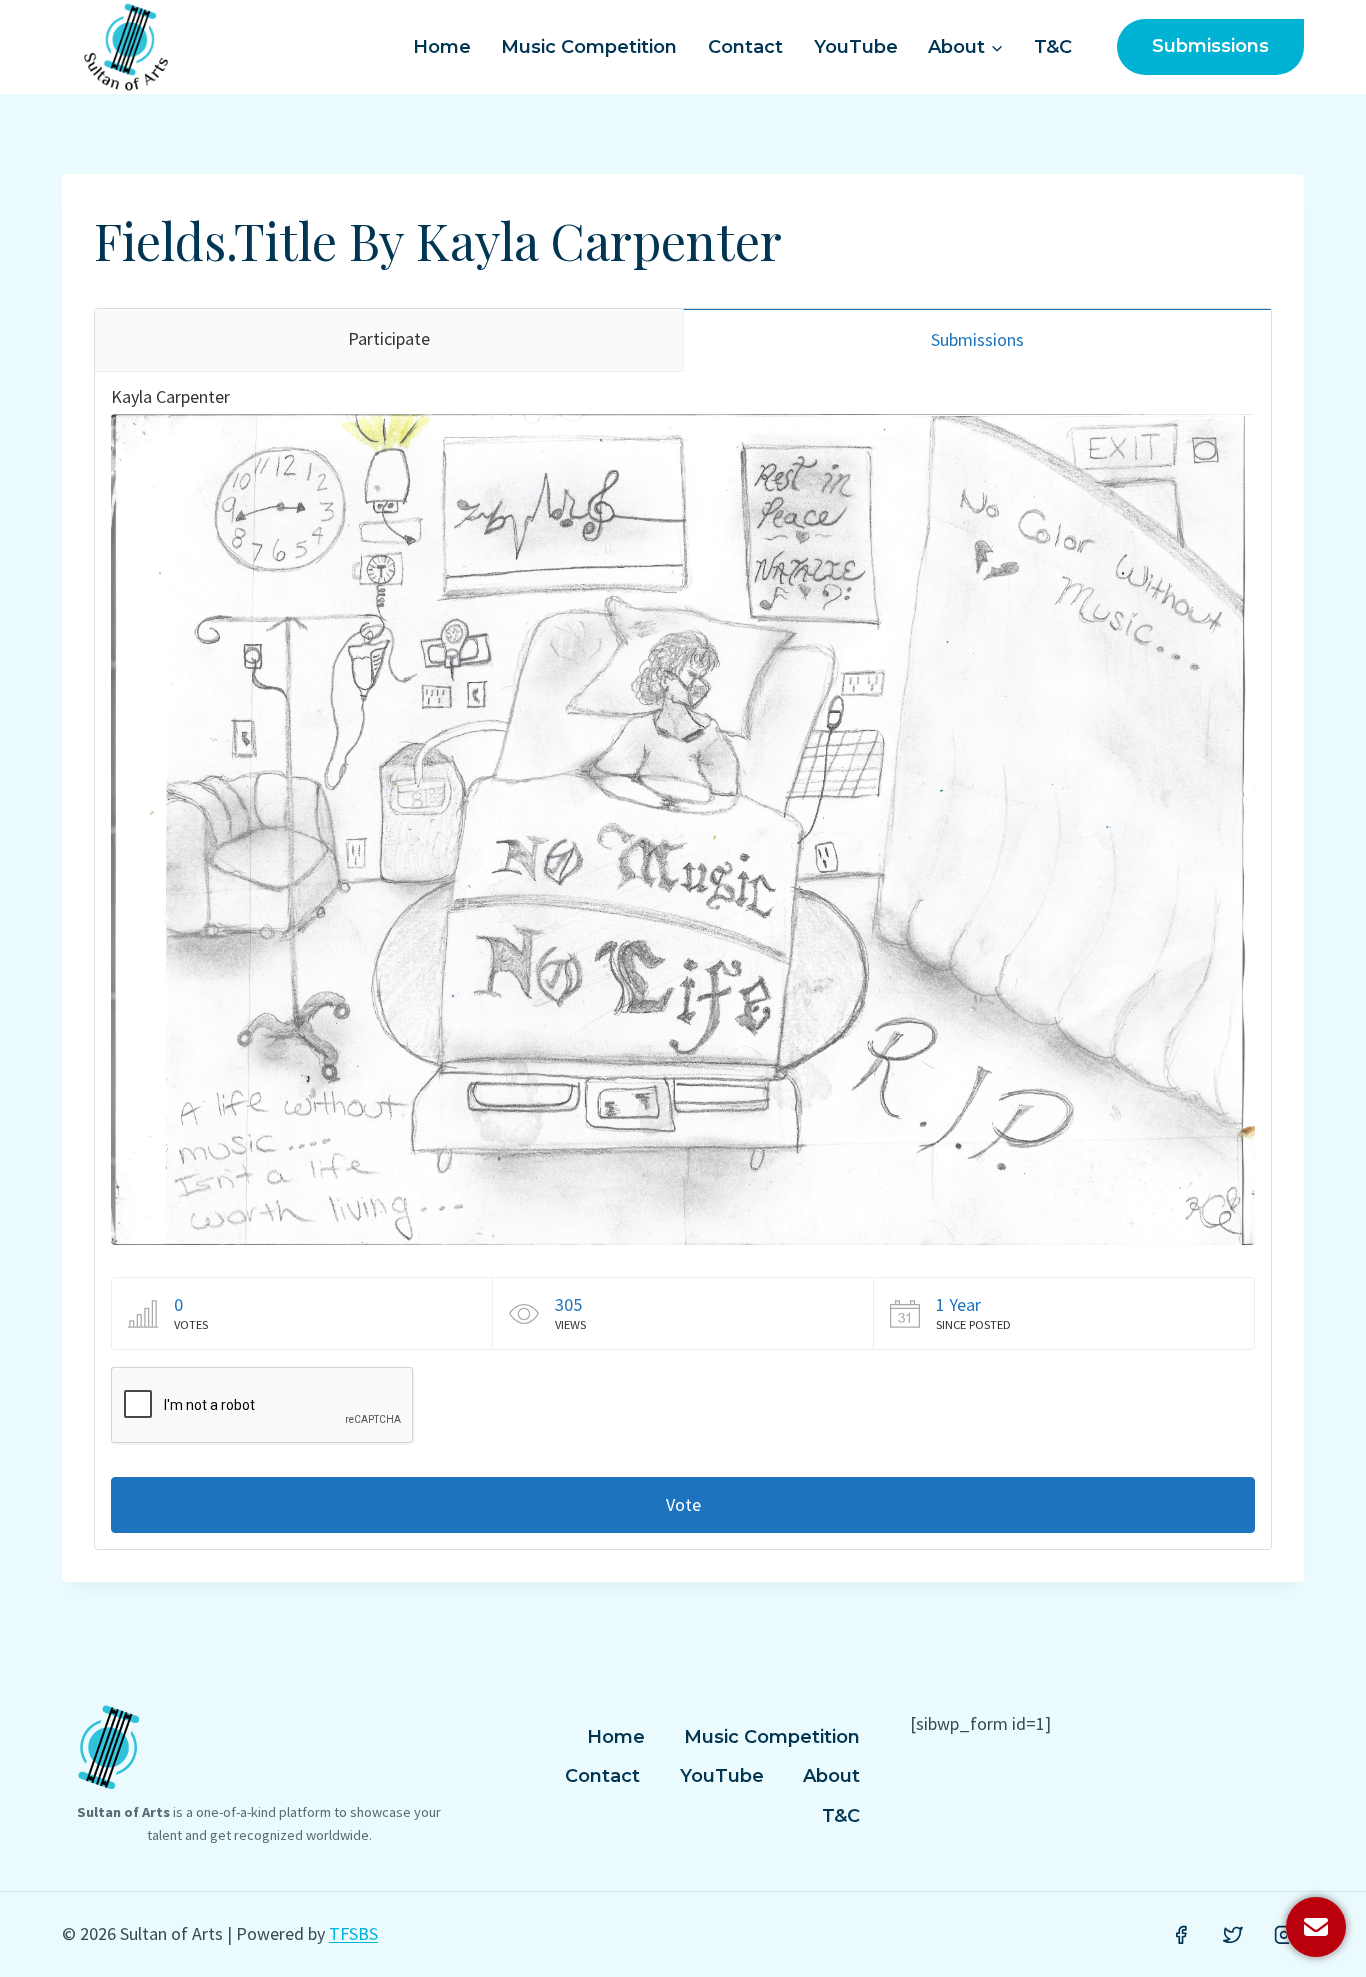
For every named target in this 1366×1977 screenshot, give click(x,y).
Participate (389, 338)
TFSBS (353, 1933)
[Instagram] (1284, 1935)
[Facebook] (1181, 1935)
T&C (1053, 47)
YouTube (856, 47)
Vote (683, 1504)
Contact (745, 47)
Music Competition (589, 47)
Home (442, 47)
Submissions (1210, 46)
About (831, 1776)
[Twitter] (1233, 1935)
